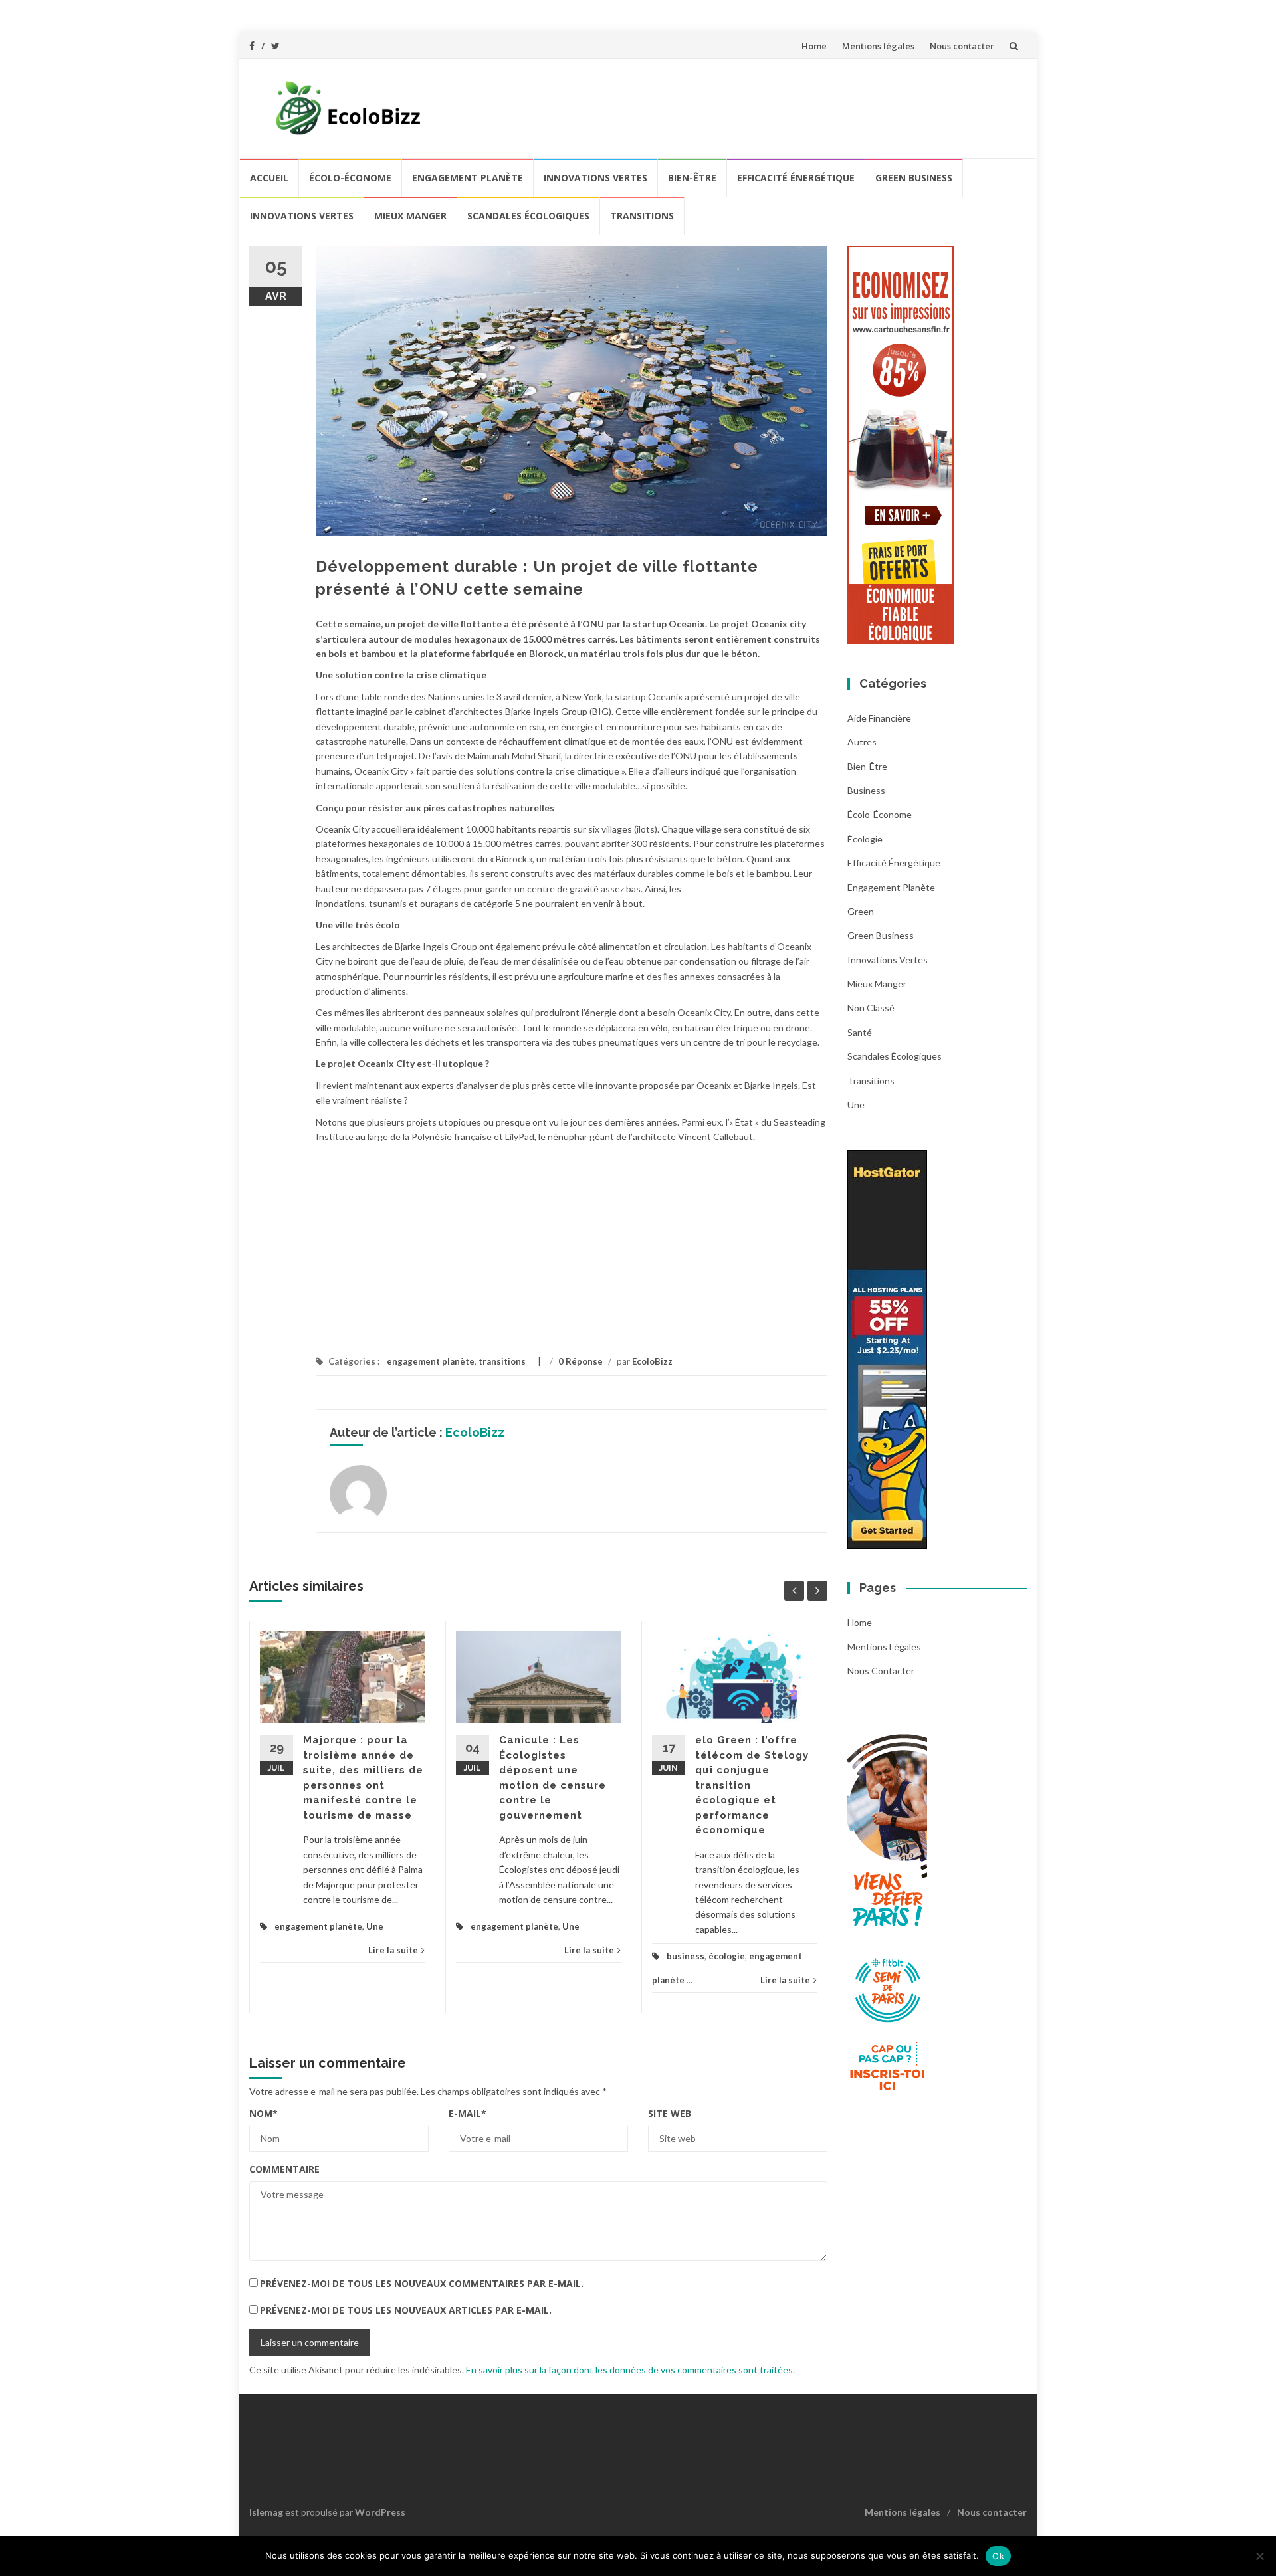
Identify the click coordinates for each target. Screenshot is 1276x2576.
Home (814, 46)
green (861, 911)
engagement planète (468, 178)
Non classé (871, 1008)
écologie (727, 1956)
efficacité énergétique (796, 178)
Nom (264, 2113)
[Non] (1259, 2556)
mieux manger (410, 216)
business (686, 1956)
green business (914, 178)
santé (860, 1032)
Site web (670, 2113)
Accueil (269, 178)
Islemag (266, 2512)
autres (862, 742)
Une (375, 1926)
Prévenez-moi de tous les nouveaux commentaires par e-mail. (422, 2283)
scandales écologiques (528, 216)
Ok (998, 2556)
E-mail (468, 2113)
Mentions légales (878, 46)
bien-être (692, 178)
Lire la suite (393, 1950)
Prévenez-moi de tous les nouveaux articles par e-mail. (406, 2310)
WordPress (380, 2512)
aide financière (879, 718)
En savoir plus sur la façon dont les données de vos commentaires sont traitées (629, 2370)
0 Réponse (581, 1361)
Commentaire (284, 2169)
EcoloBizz (652, 1361)
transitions (642, 216)
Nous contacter (962, 46)
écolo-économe (350, 178)
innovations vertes (595, 178)
